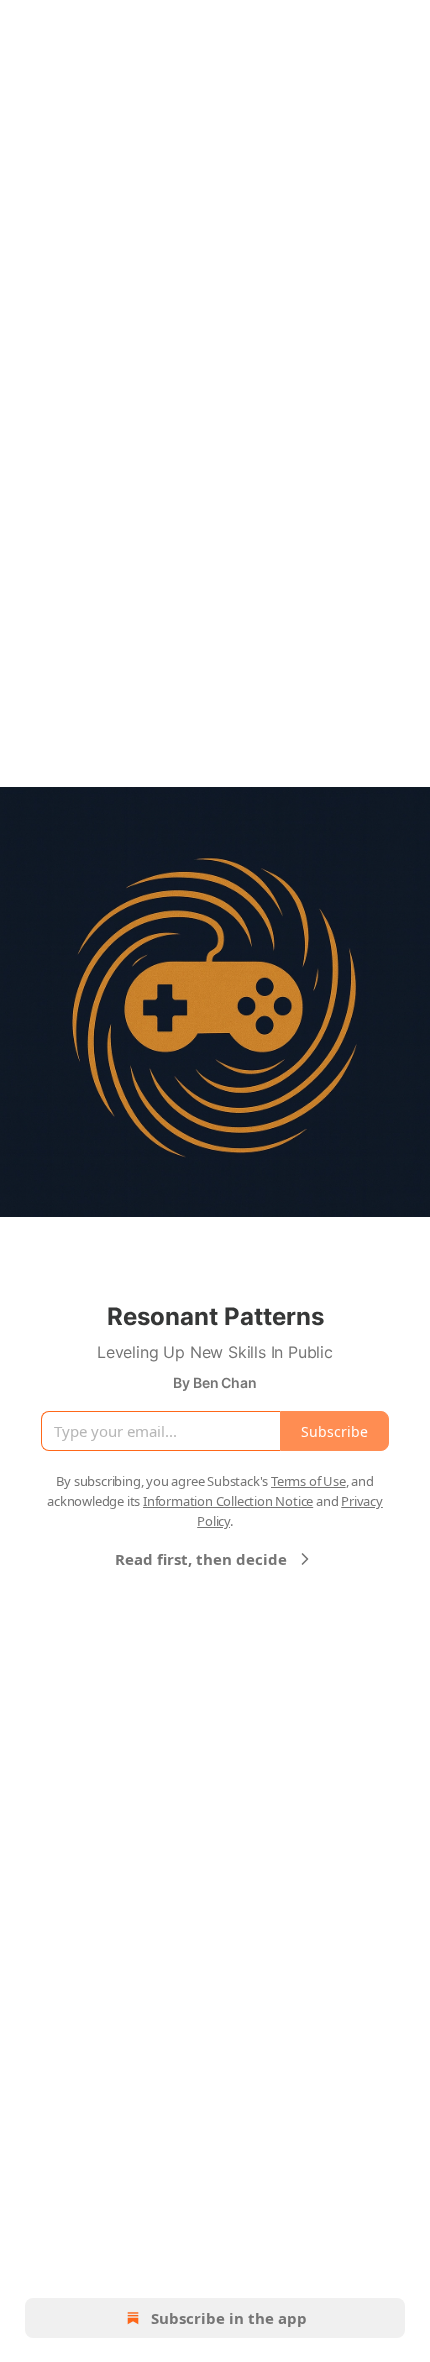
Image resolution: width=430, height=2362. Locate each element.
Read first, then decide (201, 1559)
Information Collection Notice (228, 1501)
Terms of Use (308, 1481)
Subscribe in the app (229, 2318)
